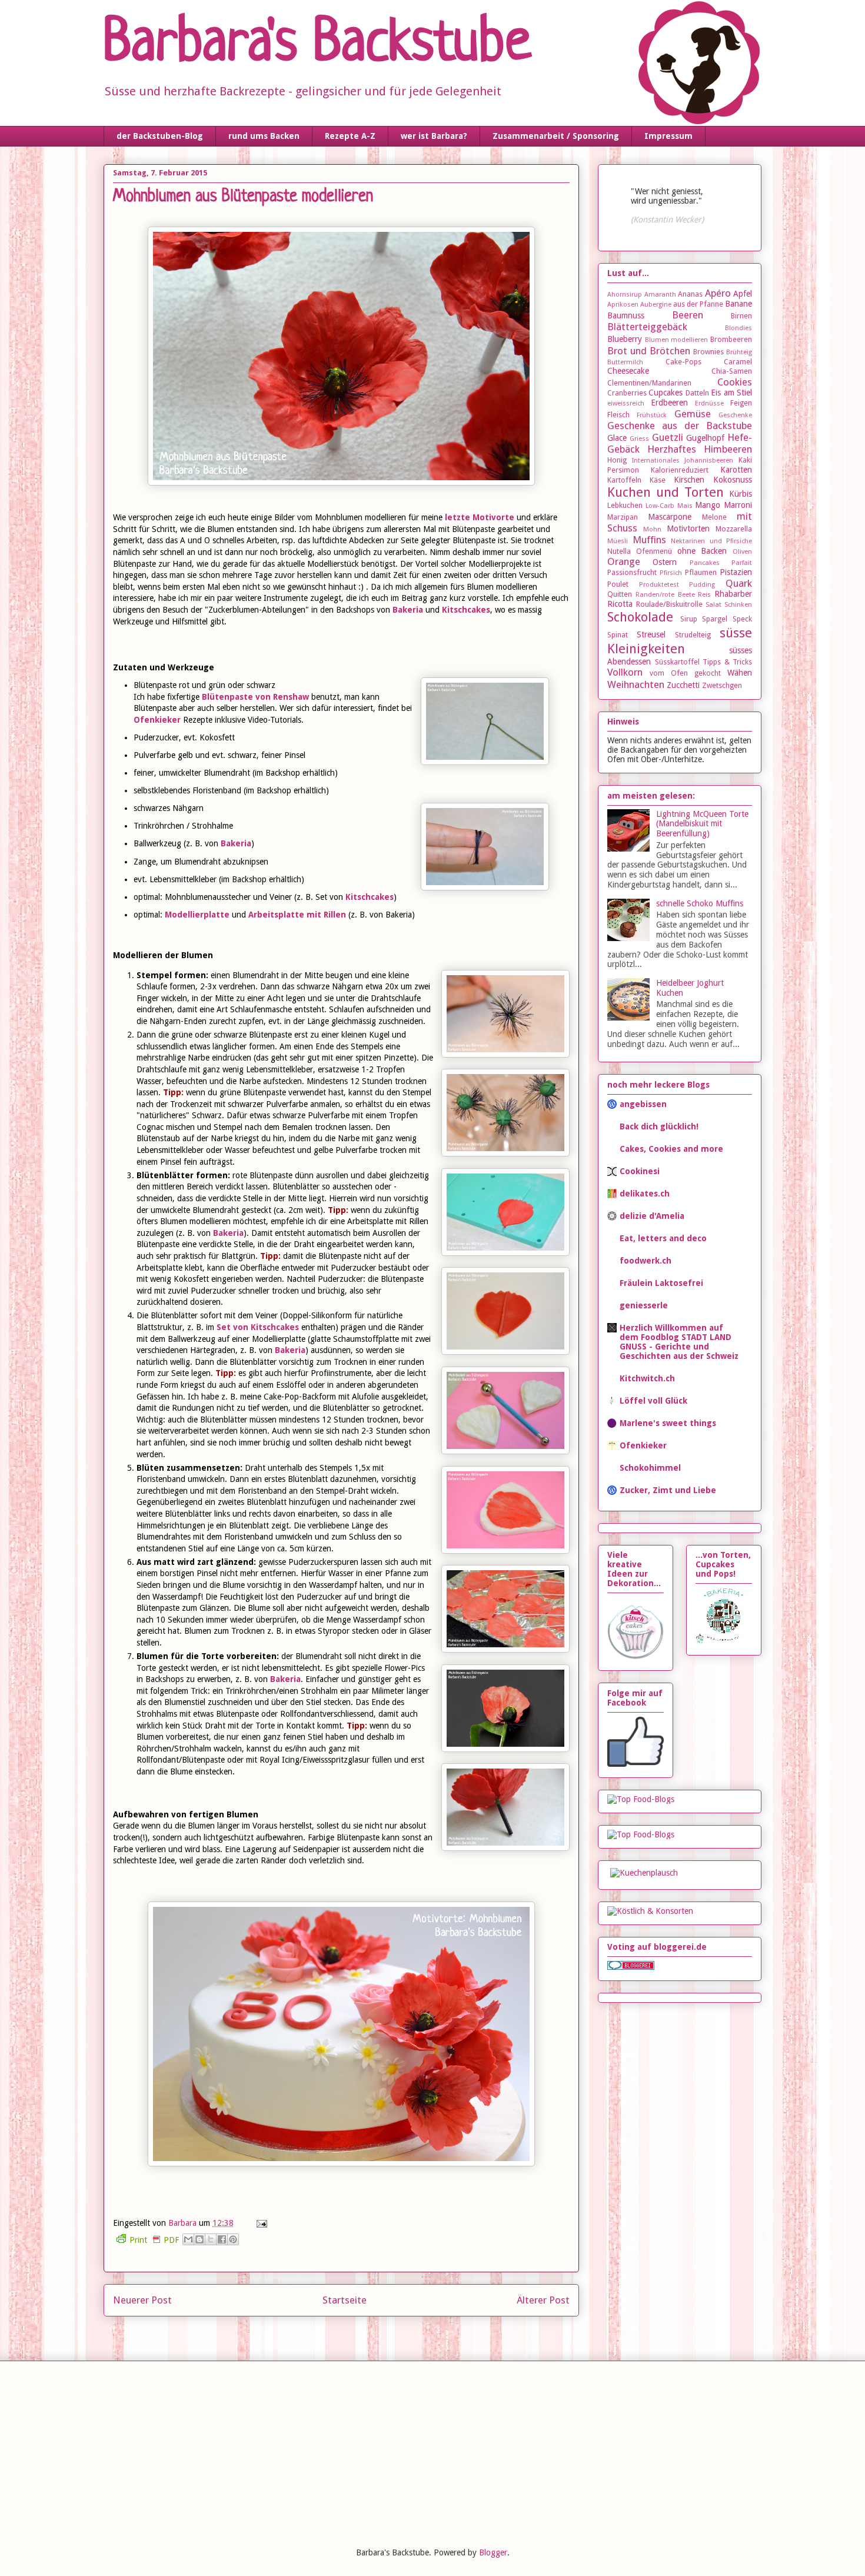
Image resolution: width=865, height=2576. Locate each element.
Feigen (741, 403)
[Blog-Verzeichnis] (631, 1967)
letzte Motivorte (480, 517)
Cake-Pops (683, 362)
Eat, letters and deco (663, 1238)
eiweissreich (626, 403)
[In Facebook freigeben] (222, 2239)
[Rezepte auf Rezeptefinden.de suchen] (641, 1834)
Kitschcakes (466, 610)
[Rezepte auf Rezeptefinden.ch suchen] (641, 1799)
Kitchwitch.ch (647, 1378)
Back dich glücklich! (659, 1126)
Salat (713, 605)
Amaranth (660, 295)
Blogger (493, 2552)
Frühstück (652, 415)
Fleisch (618, 415)
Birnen (741, 316)
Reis (704, 595)
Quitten (620, 594)
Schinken (738, 605)
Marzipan (623, 517)
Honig (617, 460)
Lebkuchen (625, 505)
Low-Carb (660, 506)
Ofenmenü (654, 551)
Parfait (742, 563)
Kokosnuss (733, 480)
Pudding (702, 585)
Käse (658, 480)
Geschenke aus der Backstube (680, 426)
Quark (739, 583)
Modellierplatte (198, 915)
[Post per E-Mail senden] (260, 2223)
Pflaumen (701, 572)
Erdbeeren (669, 403)
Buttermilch (625, 362)
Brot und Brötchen (649, 351)
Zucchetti (683, 685)
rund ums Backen (264, 136)
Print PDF (154, 2240)
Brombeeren (731, 339)
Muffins (649, 540)
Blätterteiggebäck (647, 327)
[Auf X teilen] (211, 2239)
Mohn (652, 529)
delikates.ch (645, 1194)
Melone (714, 517)
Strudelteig (693, 635)
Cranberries (627, 393)
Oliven (742, 552)
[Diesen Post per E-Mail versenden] (188, 2239)
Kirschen (689, 480)
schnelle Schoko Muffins (700, 903)
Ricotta (620, 604)
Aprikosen (623, 305)
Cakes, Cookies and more (671, 1149)
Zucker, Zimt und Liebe (668, 1490)
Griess (639, 439)
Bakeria (409, 610)
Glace (617, 438)
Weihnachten (636, 684)
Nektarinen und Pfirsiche (711, 541)
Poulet (618, 584)
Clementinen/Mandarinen (649, 383)
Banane (738, 304)
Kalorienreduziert (680, 470)
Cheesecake (628, 371)
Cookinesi (640, 1171)
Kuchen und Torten (666, 492)
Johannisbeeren (709, 461)
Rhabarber (733, 594)
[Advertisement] (191, 2452)
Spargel (715, 619)
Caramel (738, 362)
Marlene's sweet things (668, 1423)
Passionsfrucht (632, 572)
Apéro (718, 293)
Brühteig (739, 352)
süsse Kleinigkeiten (680, 641)
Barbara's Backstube (317, 45)
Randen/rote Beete (665, 595)
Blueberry (625, 339)
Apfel (743, 294)
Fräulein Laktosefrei (661, 1283)
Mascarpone (670, 517)
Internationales (656, 461)
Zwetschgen (722, 685)
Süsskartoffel (677, 662)
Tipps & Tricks (727, 662)
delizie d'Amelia (652, 1216)
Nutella (619, 551)
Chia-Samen (732, 371)
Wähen (740, 673)
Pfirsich (671, 573)
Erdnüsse (709, 403)
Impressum (668, 136)
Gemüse (693, 414)
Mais (685, 506)
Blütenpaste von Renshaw (255, 697)
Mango (708, 505)
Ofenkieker (157, 720)
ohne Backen (702, 551)
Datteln (697, 393)
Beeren (688, 315)
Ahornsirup (625, 295)
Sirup (689, 619)
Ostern (665, 562)
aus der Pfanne (698, 304)
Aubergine (656, 305)
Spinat (618, 635)
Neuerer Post (142, 2300)
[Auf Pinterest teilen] (233, 2239)
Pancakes (705, 563)
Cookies (735, 382)
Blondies (738, 328)
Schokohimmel (650, 1468)
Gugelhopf (705, 438)
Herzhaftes (672, 449)
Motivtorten (688, 529)
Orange (624, 561)
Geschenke (735, 415)
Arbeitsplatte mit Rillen (297, 915)
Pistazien (736, 572)
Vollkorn (625, 672)
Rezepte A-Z (350, 136)
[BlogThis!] (199, 2239)
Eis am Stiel (731, 393)
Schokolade (640, 617)
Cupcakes (666, 393)
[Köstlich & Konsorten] (650, 1911)
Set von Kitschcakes (258, 1327)
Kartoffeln (624, 480)
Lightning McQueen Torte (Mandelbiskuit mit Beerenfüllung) (702, 824)
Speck (742, 619)
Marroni (738, 505)
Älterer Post (543, 2300)
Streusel (651, 634)
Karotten (736, 470)
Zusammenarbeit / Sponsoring (556, 136)
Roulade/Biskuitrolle (669, 604)
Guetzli (668, 437)
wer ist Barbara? (434, 136)
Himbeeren (728, 449)
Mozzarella (734, 529)
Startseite (345, 2300)
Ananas (690, 294)
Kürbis (741, 494)
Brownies (708, 352)
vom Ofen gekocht (685, 673)
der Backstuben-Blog (160, 136)
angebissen (643, 1104)
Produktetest (659, 585)
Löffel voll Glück (653, 1401)
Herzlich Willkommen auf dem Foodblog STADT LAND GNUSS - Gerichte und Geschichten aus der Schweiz (679, 1342)
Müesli (618, 541)
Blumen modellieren (677, 340)
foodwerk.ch (646, 1261)
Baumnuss (626, 315)
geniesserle (644, 1305)
